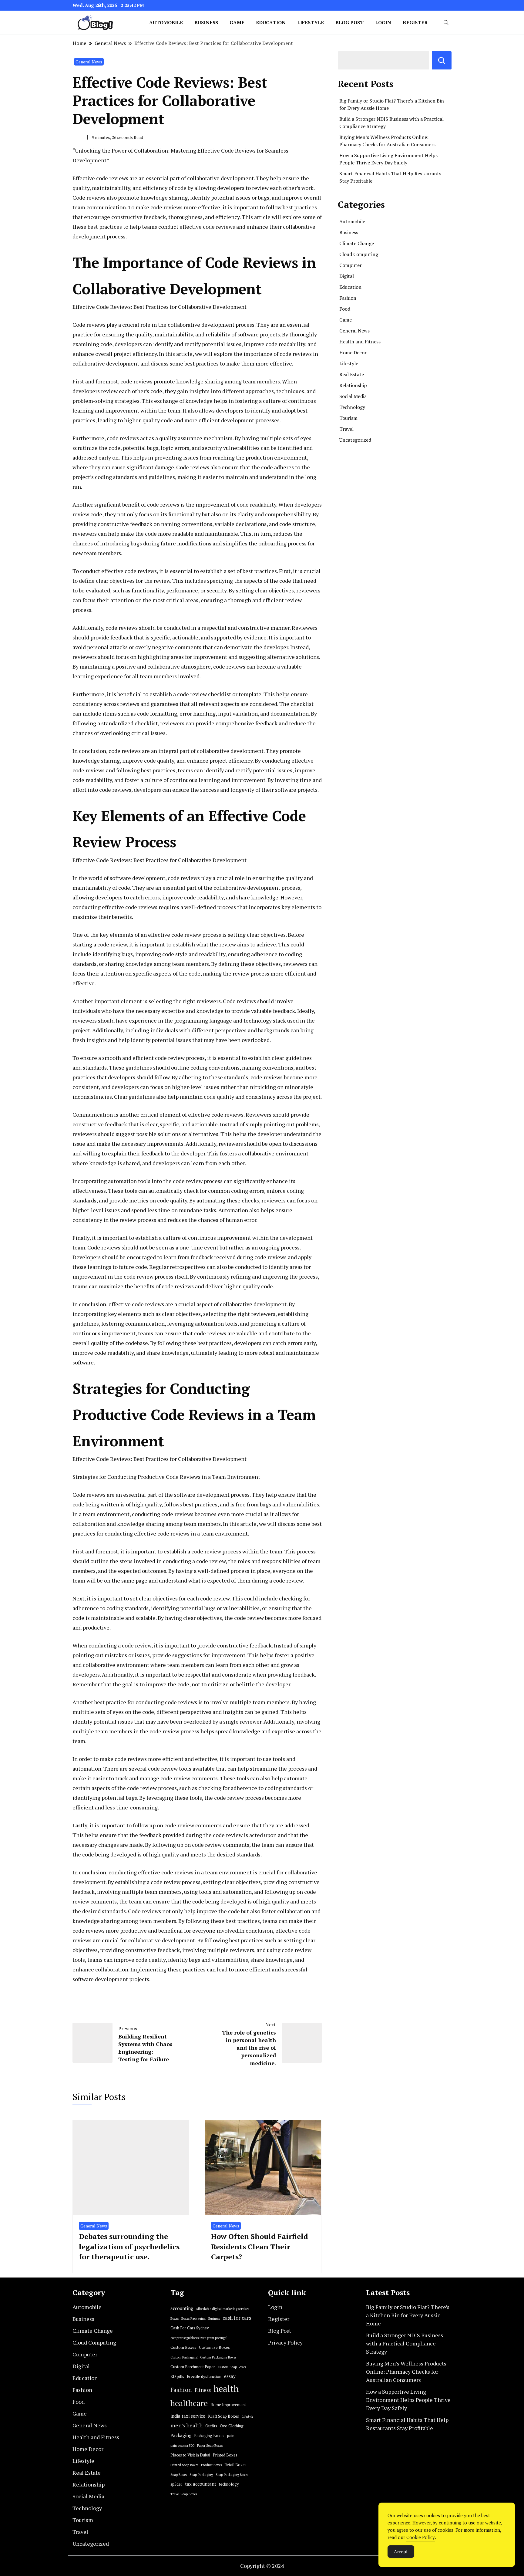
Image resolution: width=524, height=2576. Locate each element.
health (226, 2389)
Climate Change (357, 243)
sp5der (176, 2484)
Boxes (175, 2318)
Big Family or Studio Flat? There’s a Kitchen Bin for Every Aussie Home (408, 2315)
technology (229, 2484)
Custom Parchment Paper (193, 2367)
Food (345, 309)
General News (89, 62)
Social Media (353, 396)
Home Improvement (228, 2405)
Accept (401, 2551)
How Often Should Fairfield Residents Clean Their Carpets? (260, 2246)
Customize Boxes (214, 2347)
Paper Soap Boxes (210, 2446)
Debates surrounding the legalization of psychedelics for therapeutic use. (129, 2246)
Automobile (166, 22)
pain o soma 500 (182, 2446)
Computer (351, 265)
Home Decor (353, 352)
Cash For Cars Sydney (190, 2328)
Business (206, 22)
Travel (346, 429)
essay (230, 2376)
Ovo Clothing (232, 2426)
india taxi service (188, 2416)
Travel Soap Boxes (184, 2494)
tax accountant (201, 2484)
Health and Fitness (360, 342)
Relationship (353, 385)
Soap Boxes (179, 2475)
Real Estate (352, 374)
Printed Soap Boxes (184, 2465)
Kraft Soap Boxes (223, 2416)
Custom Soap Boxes (232, 2367)
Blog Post (349, 22)
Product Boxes (211, 2465)
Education (271, 22)
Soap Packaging (201, 2475)
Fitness (203, 2390)
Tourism (348, 418)
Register (415, 22)
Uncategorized (355, 440)
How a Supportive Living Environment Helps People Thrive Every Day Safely (408, 2400)
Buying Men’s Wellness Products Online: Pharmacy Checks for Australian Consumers (406, 2372)
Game (237, 22)
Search (442, 60)
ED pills (177, 2377)
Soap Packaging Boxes (232, 2475)
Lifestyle (311, 22)
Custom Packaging (184, 2357)
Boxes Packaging (193, 2318)
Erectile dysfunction (204, 2377)
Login (383, 22)
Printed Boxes (225, 2455)
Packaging (181, 2435)
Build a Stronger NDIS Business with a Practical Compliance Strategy (405, 2343)
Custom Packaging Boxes (218, 2357)
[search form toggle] (446, 23)
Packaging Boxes (209, 2436)
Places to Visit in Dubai (190, 2455)
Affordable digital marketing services (222, 2309)
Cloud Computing (359, 254)
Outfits (211, 2426)
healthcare (189, 2403)
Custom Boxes (183, 2347)
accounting (182, 2308)
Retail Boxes (235, 2465)
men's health (186, 2425)
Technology (352, 407)
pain (231, 2436)
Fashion (348, 298)
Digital (347, 276)
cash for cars (237, 2318)
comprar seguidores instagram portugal (199, 2338)
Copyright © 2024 (262, 2566)
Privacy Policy (285, 2342)
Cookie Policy (421, 2537)
